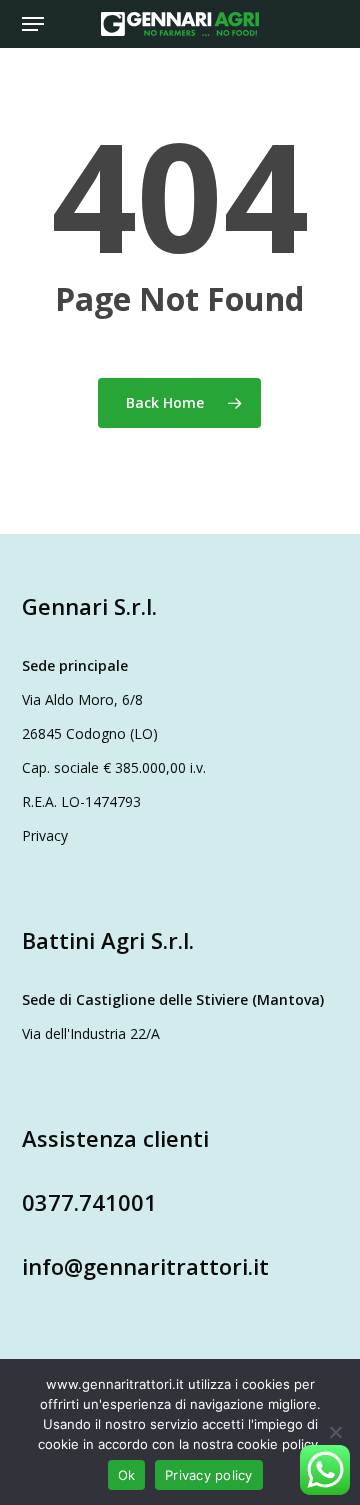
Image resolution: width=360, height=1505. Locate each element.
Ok (127, 1475)
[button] (33, 24)
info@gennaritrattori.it (145, 1266)
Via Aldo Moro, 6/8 (82, 699)
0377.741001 (89, 1202)
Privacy (45, 835)
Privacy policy (209, 1475)
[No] (335, 1432)
